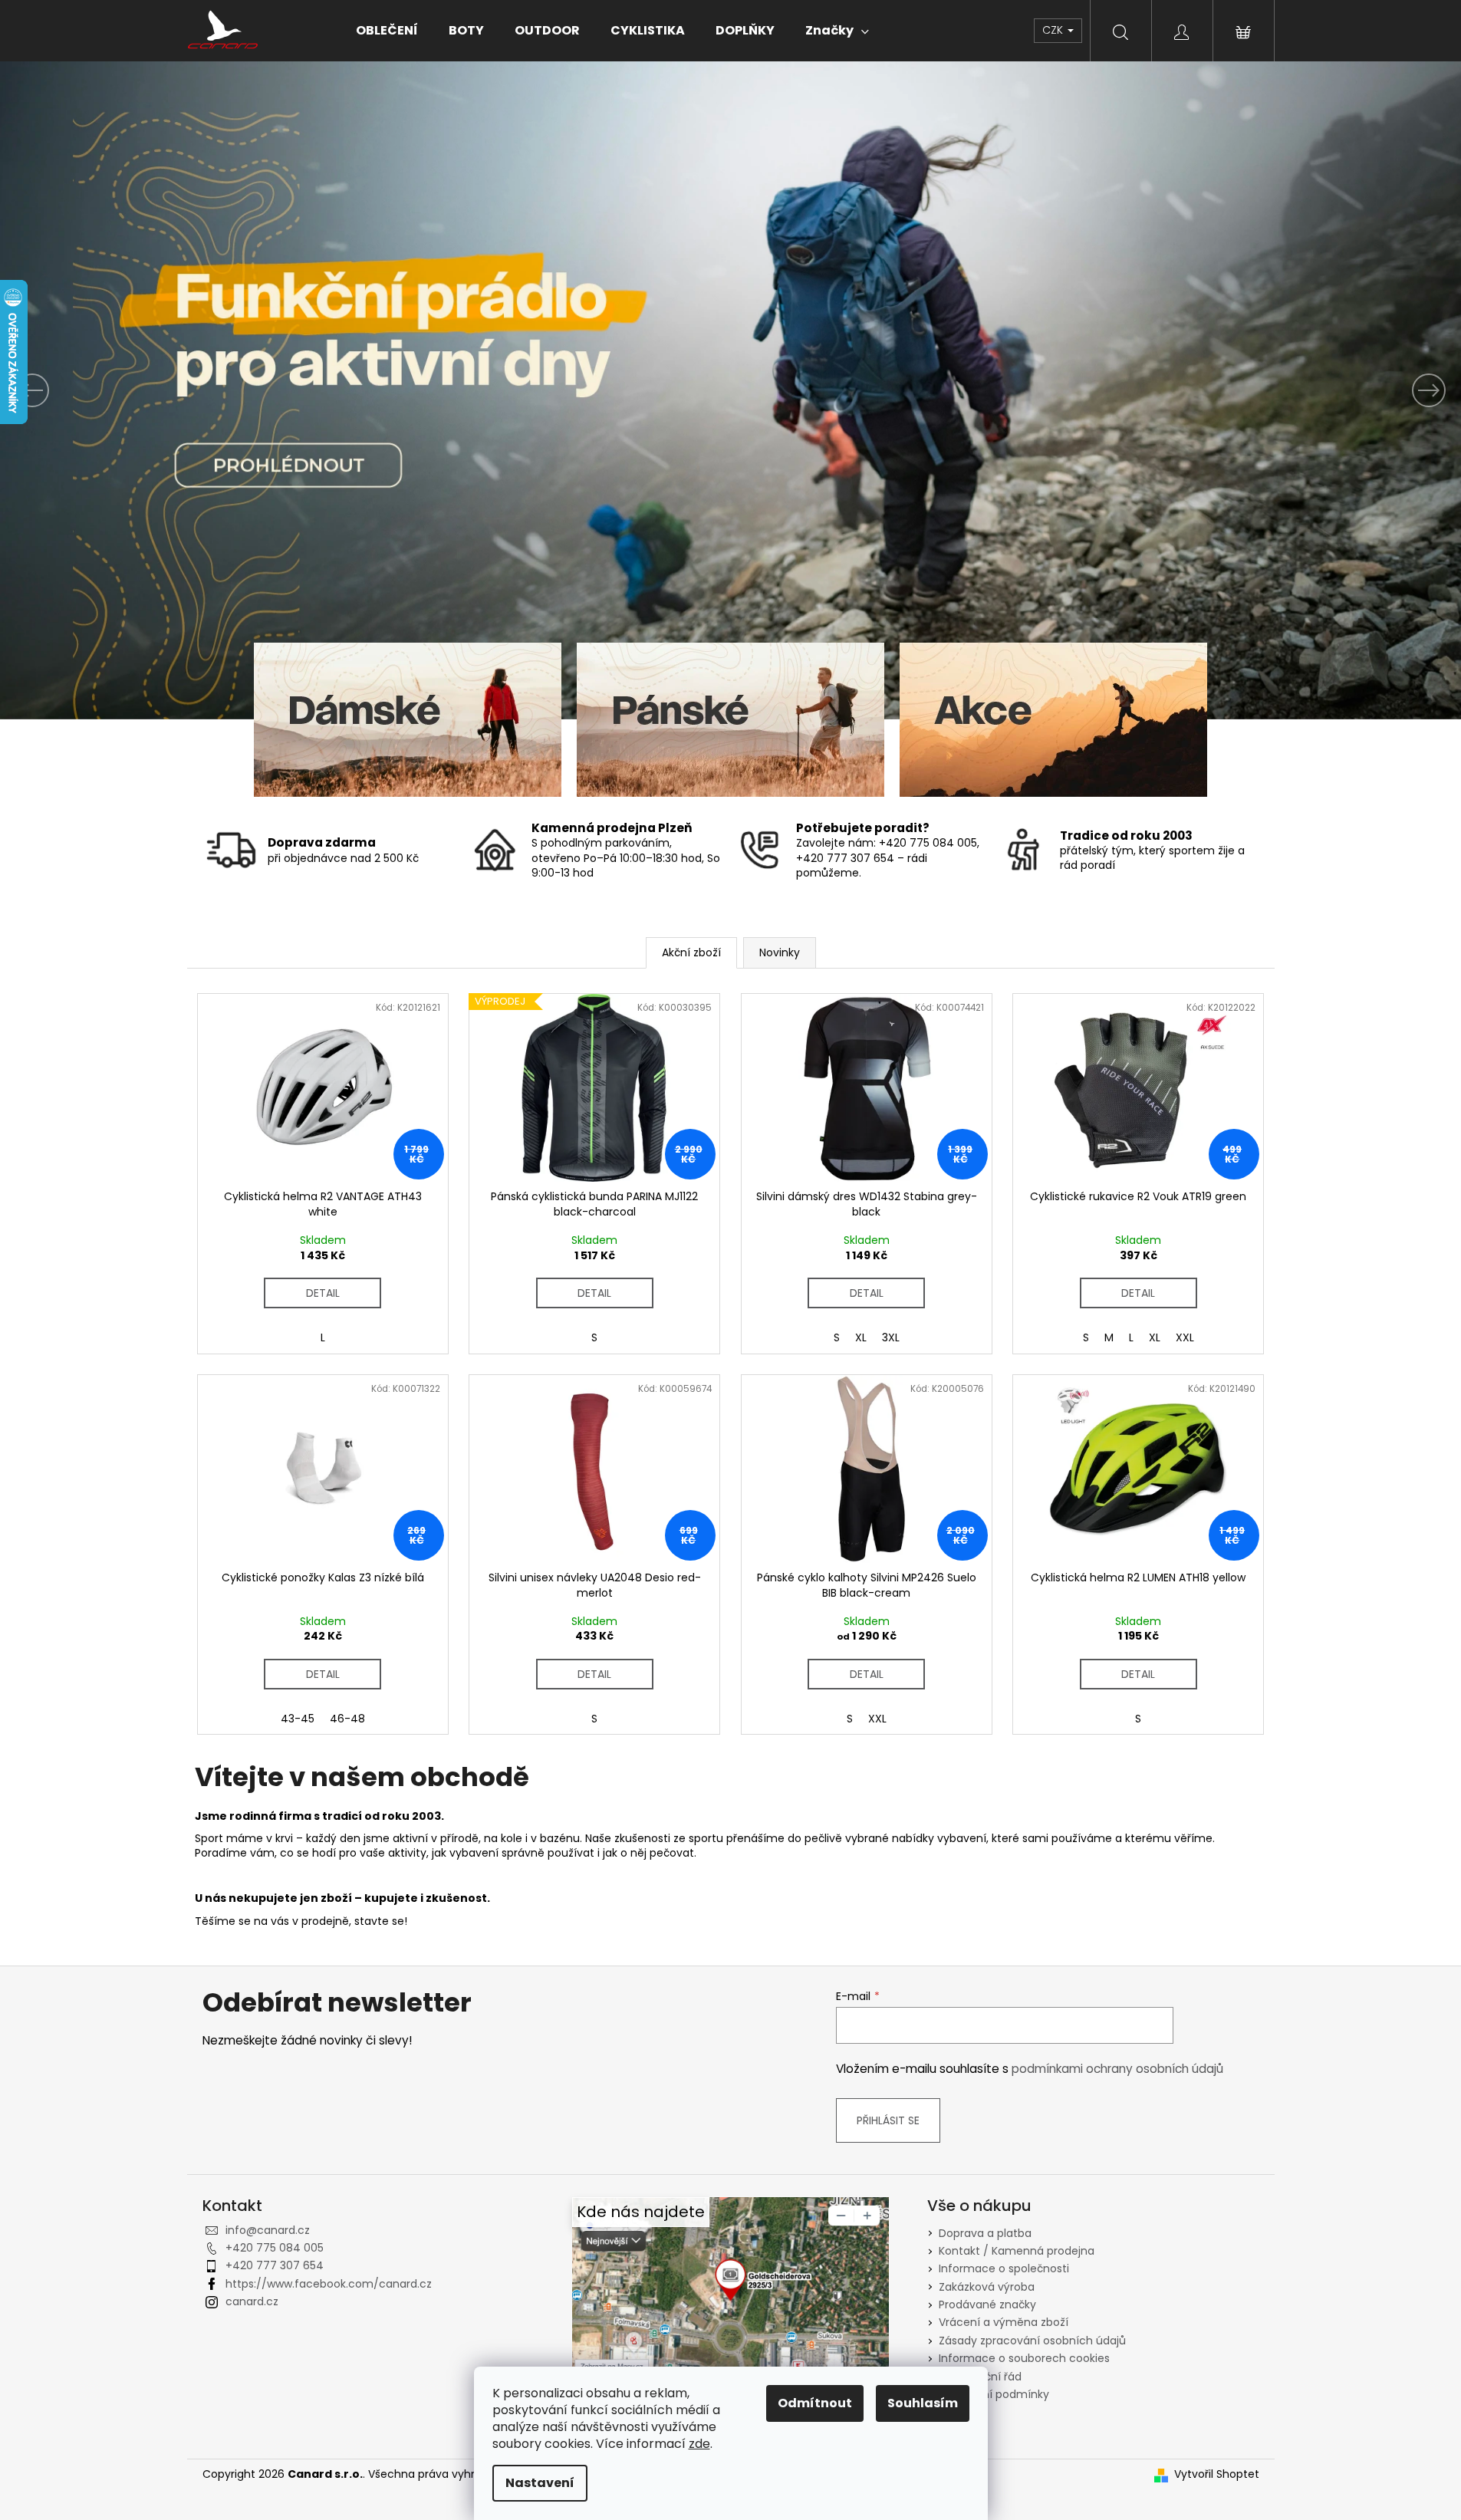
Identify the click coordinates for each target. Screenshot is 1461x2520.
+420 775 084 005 (275, 2248)
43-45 (298, 1719)
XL (861, 1337)
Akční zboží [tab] (691, 952)
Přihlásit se (888, 2120)
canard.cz (252, 2301)
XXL (1185, 1337)
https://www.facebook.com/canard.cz (329, 2284)
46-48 (347, 1719)
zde (699, 2444)
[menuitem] (387, 31)
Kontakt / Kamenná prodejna (1017, 2251)
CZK (1054, 30)
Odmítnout (815, 2403)
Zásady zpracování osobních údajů (1032, 2341)
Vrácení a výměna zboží (1004, 2322)
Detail (323, 1293)
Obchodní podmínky (994, 2394)
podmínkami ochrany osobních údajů (1117, 2069)
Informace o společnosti (1004, 2268)
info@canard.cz (268, 2230)
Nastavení (540, 2483)
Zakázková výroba (987, 2287)
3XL (891, 1337)
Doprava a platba (985, 2233)
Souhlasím (923, 2403)
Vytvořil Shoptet (1217, 2474)
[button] (110, 390)
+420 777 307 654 (275, 2265)
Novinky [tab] (780, 952)
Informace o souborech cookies (1024, 2358)
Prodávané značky (987, 2305)
